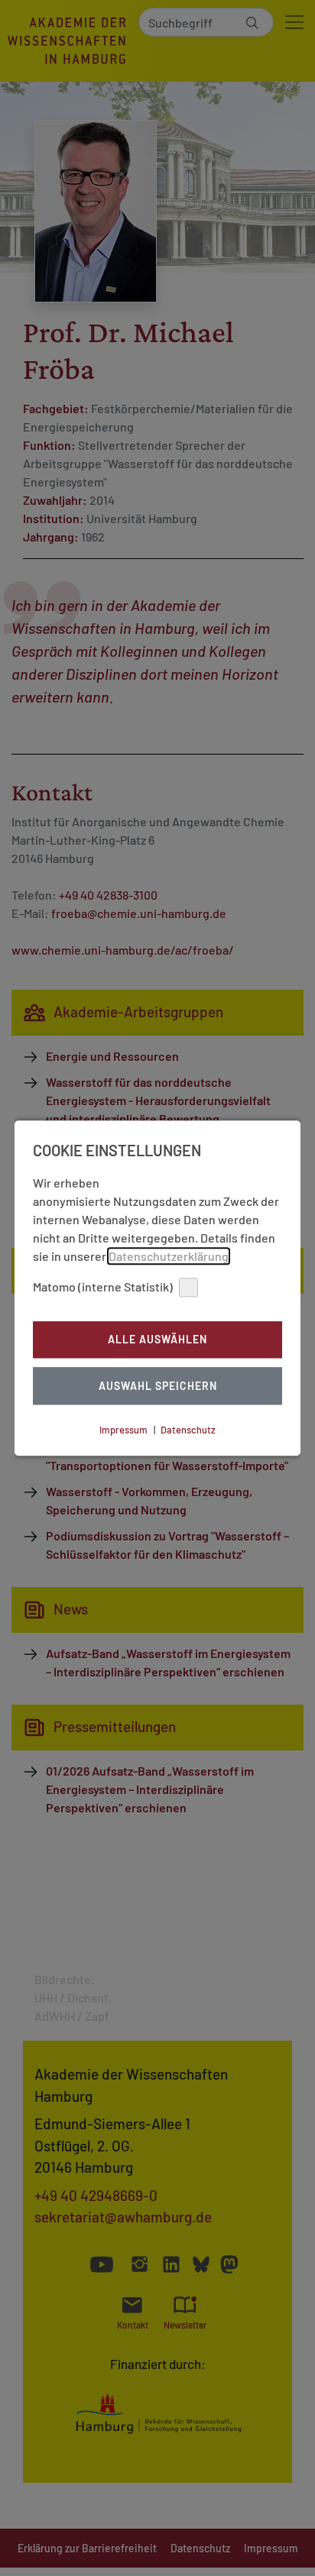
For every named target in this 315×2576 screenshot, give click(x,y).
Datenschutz (188, 1430)
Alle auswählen (157, 1340)
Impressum (123, 1430)
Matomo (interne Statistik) (103, 1286)
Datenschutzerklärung (169, 1256)
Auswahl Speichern (158, 1386)
